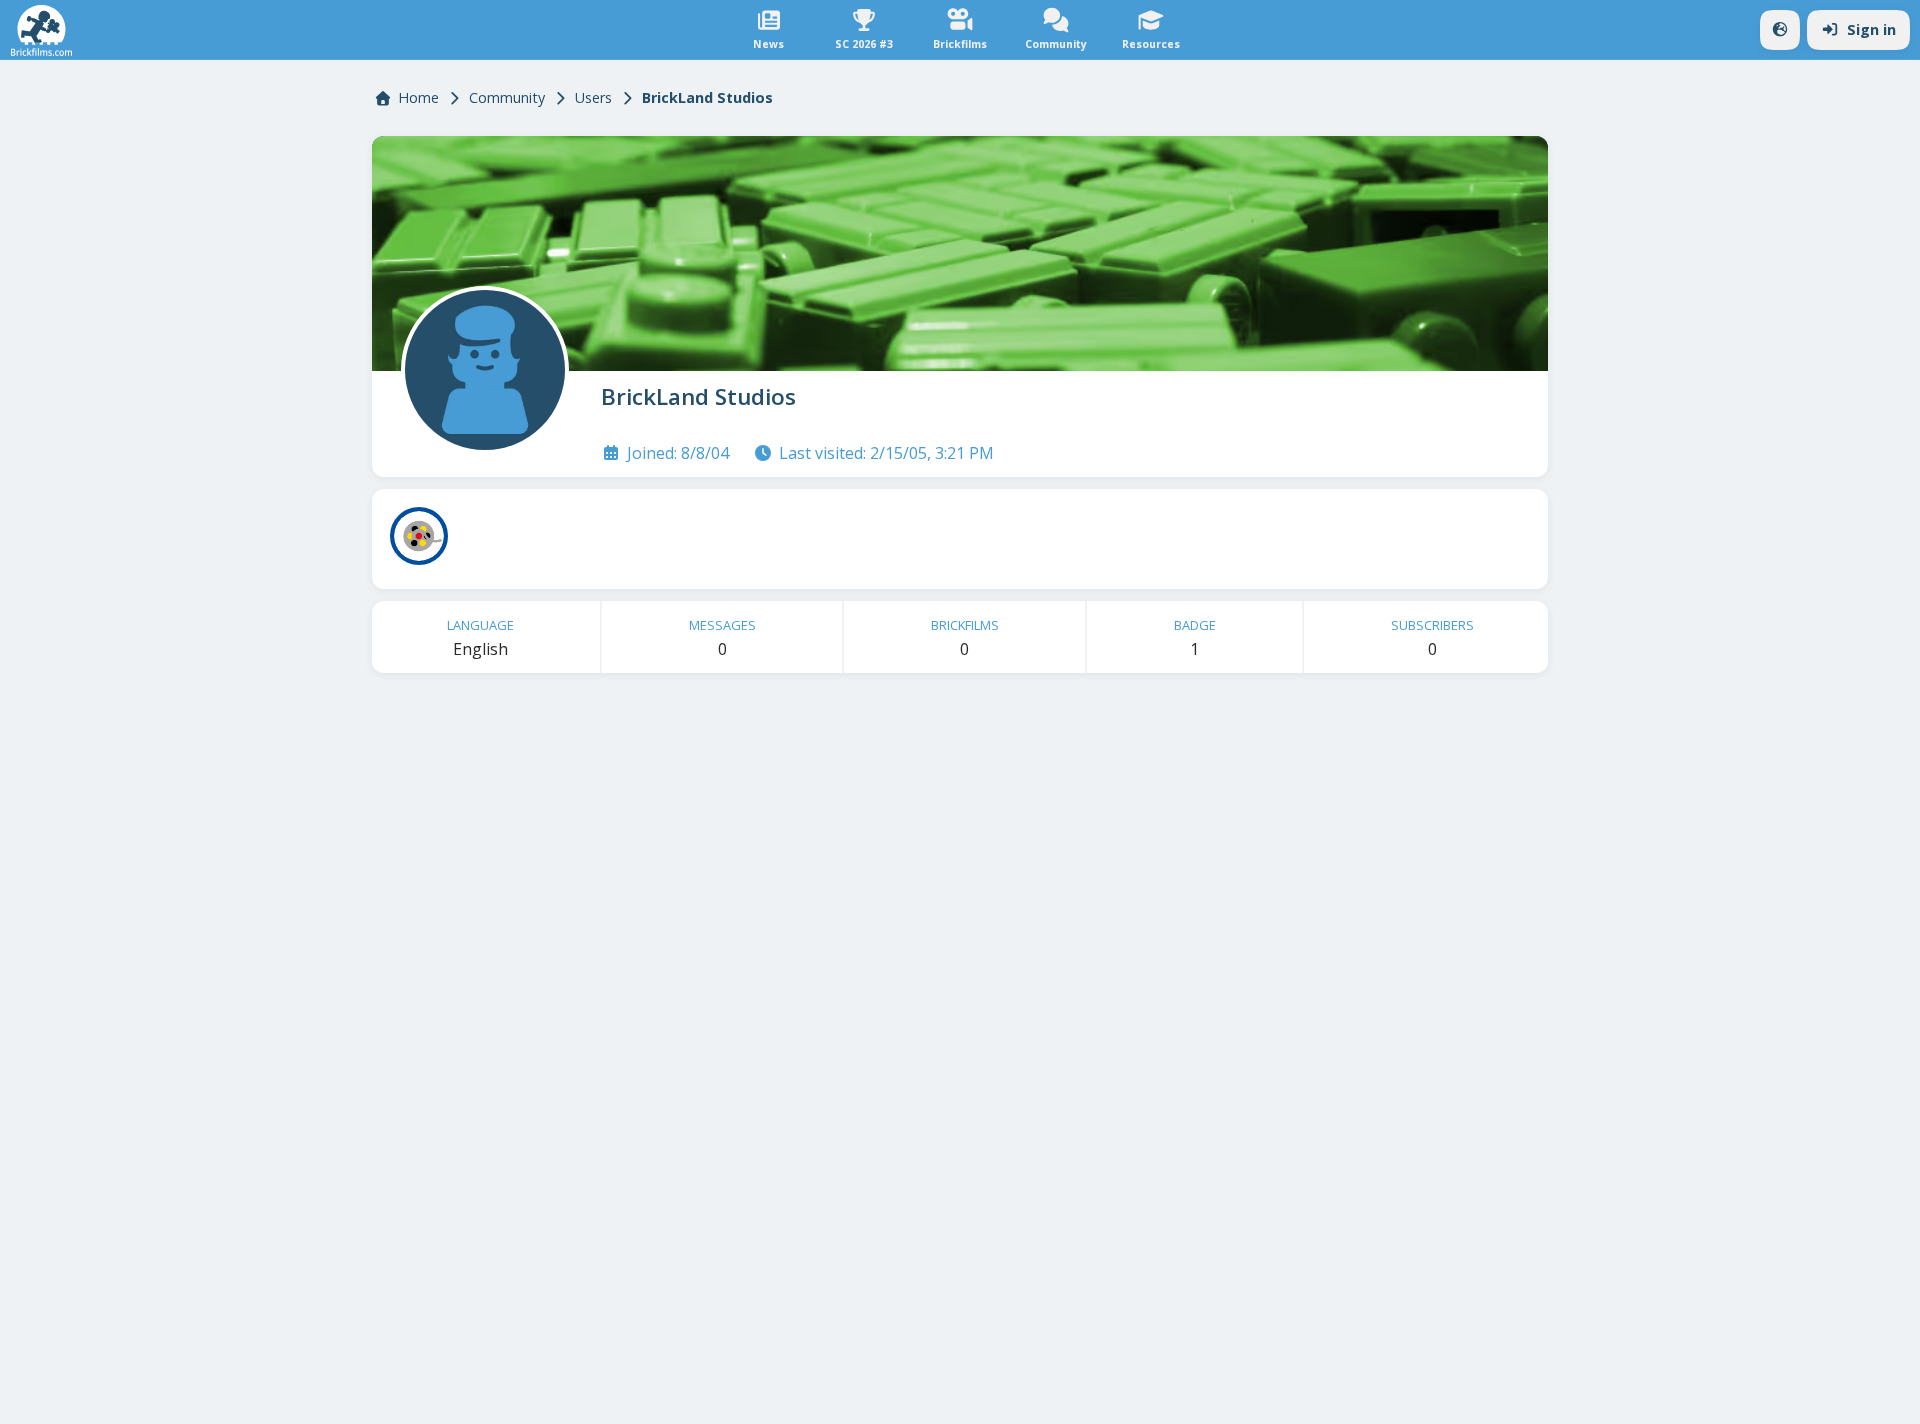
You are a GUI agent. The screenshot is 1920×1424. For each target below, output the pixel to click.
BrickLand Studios (698, 396)
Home (418, 97)
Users (593, 97)
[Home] (41, 30)
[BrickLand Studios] (481, 366)
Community (507, 97)
